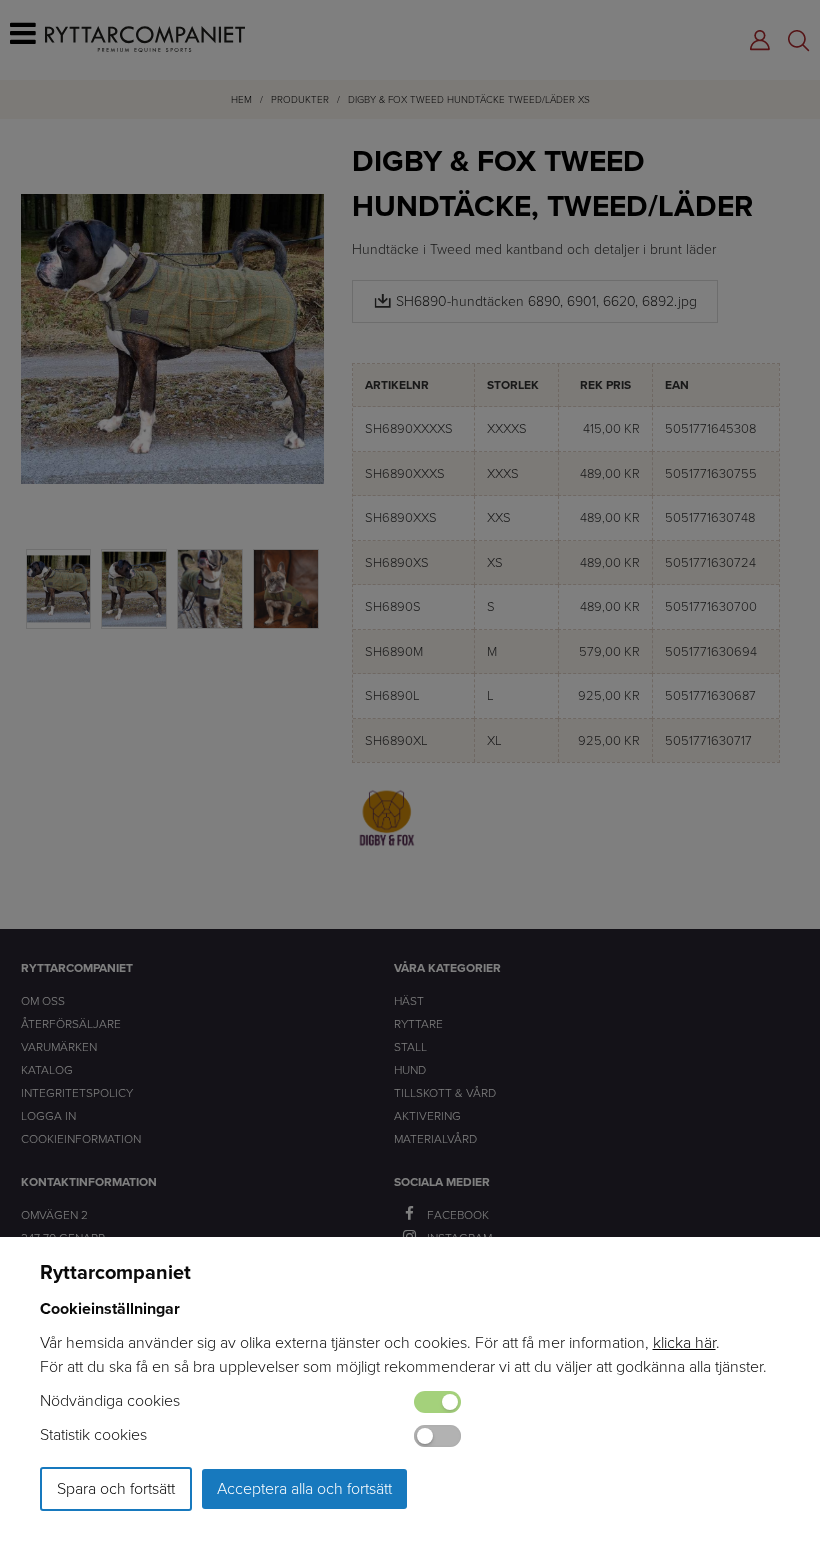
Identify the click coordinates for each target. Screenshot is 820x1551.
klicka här (684, 1342)
